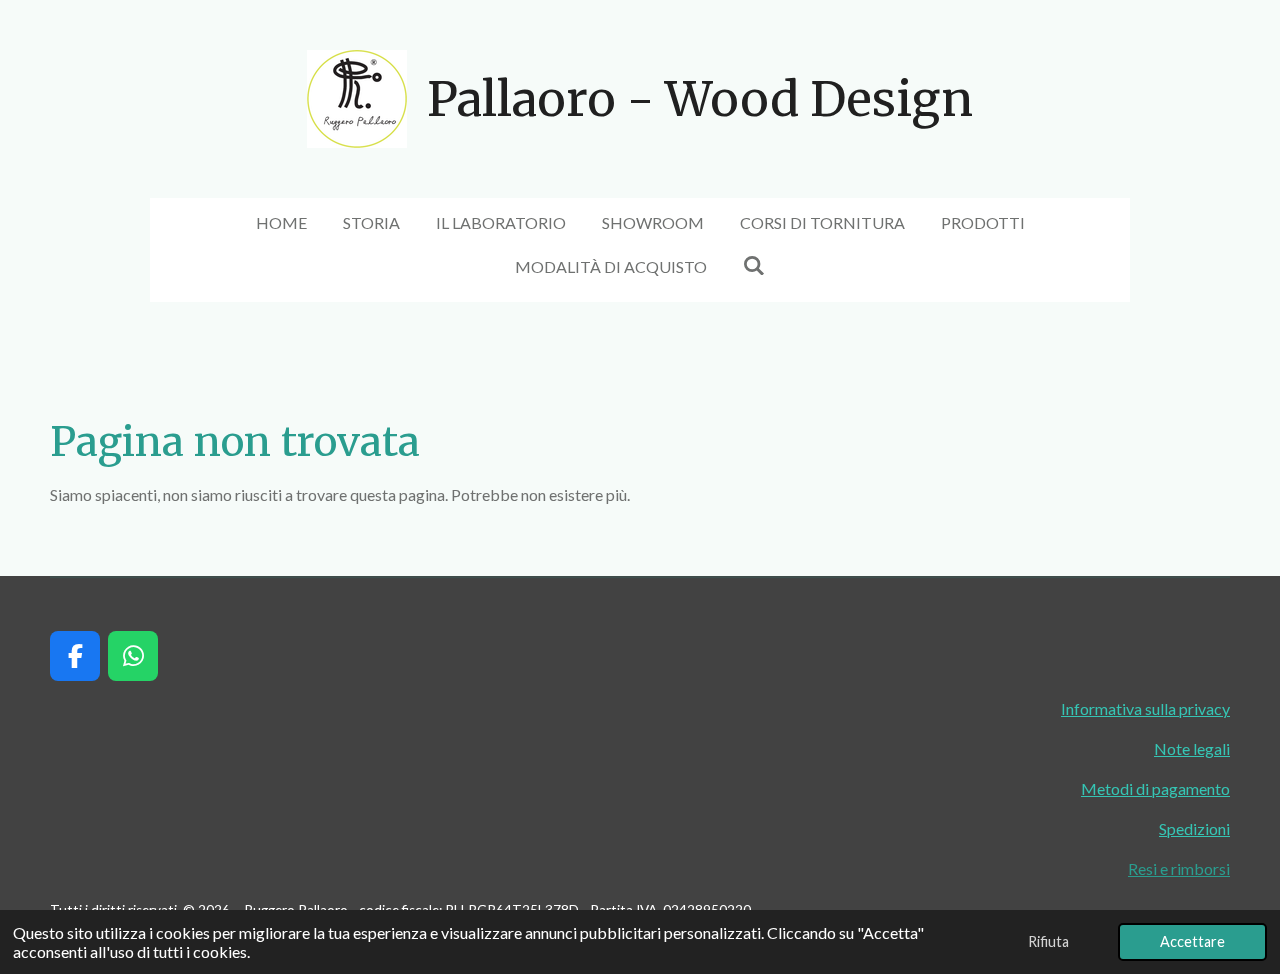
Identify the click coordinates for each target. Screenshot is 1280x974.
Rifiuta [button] (1048, 941)
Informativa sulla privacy (1145, 708)
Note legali (1192, 748)
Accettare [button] (1192, 941)
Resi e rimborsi (1179, 868)
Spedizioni (1194, 828)
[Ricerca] (754, 264)
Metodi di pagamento (1155, 788)
